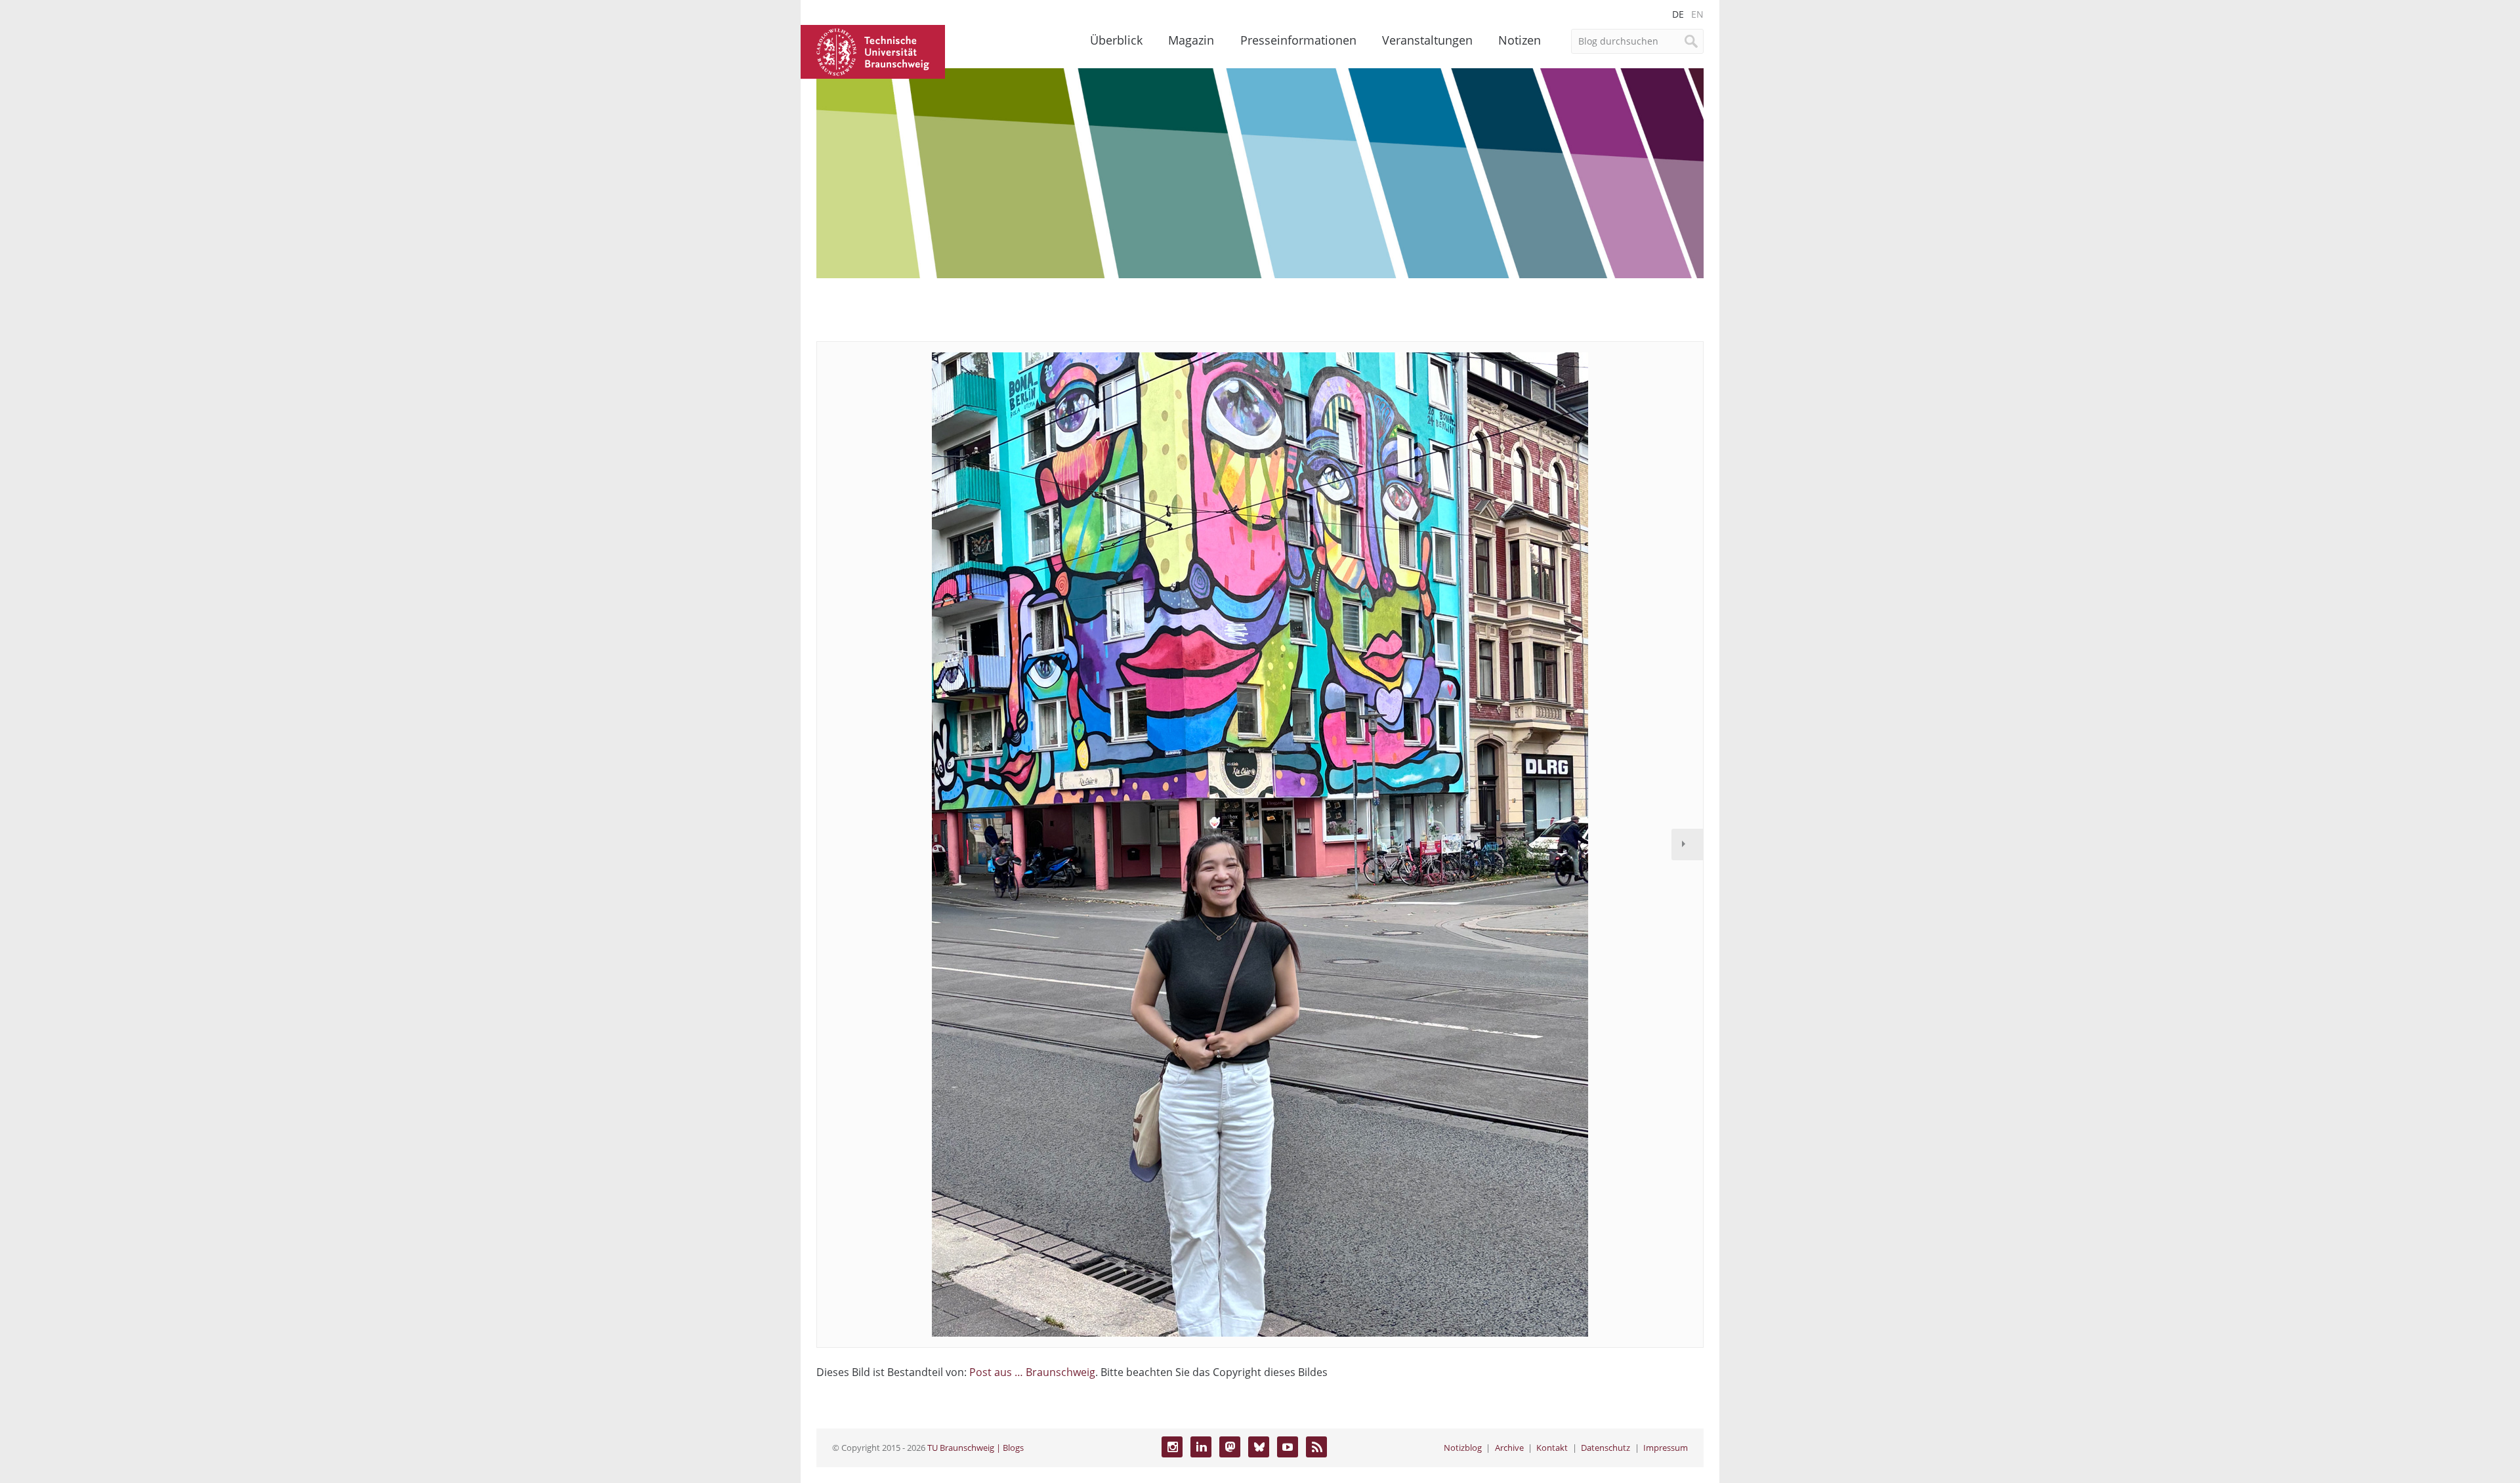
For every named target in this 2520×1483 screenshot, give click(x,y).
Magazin (1191, 40)
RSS (1316, 1447)
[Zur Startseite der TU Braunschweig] (873, 51)
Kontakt (1552, 1448)
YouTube (1288, 1447)
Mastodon (1230, 1447)
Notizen (1520, 40)
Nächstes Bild (1687, 845)
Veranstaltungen (1427, 40)
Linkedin (1201, 1447)
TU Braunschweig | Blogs (976, 1448)
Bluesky (1259, 1447)
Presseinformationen (1298, 40)
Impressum (1666, 1448)
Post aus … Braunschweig (1032, 1372)
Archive (1509, 1448)
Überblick (1116, 40)
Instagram (1172, 1447)
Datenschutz (1606, 1448)
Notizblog (1463, 1448)
